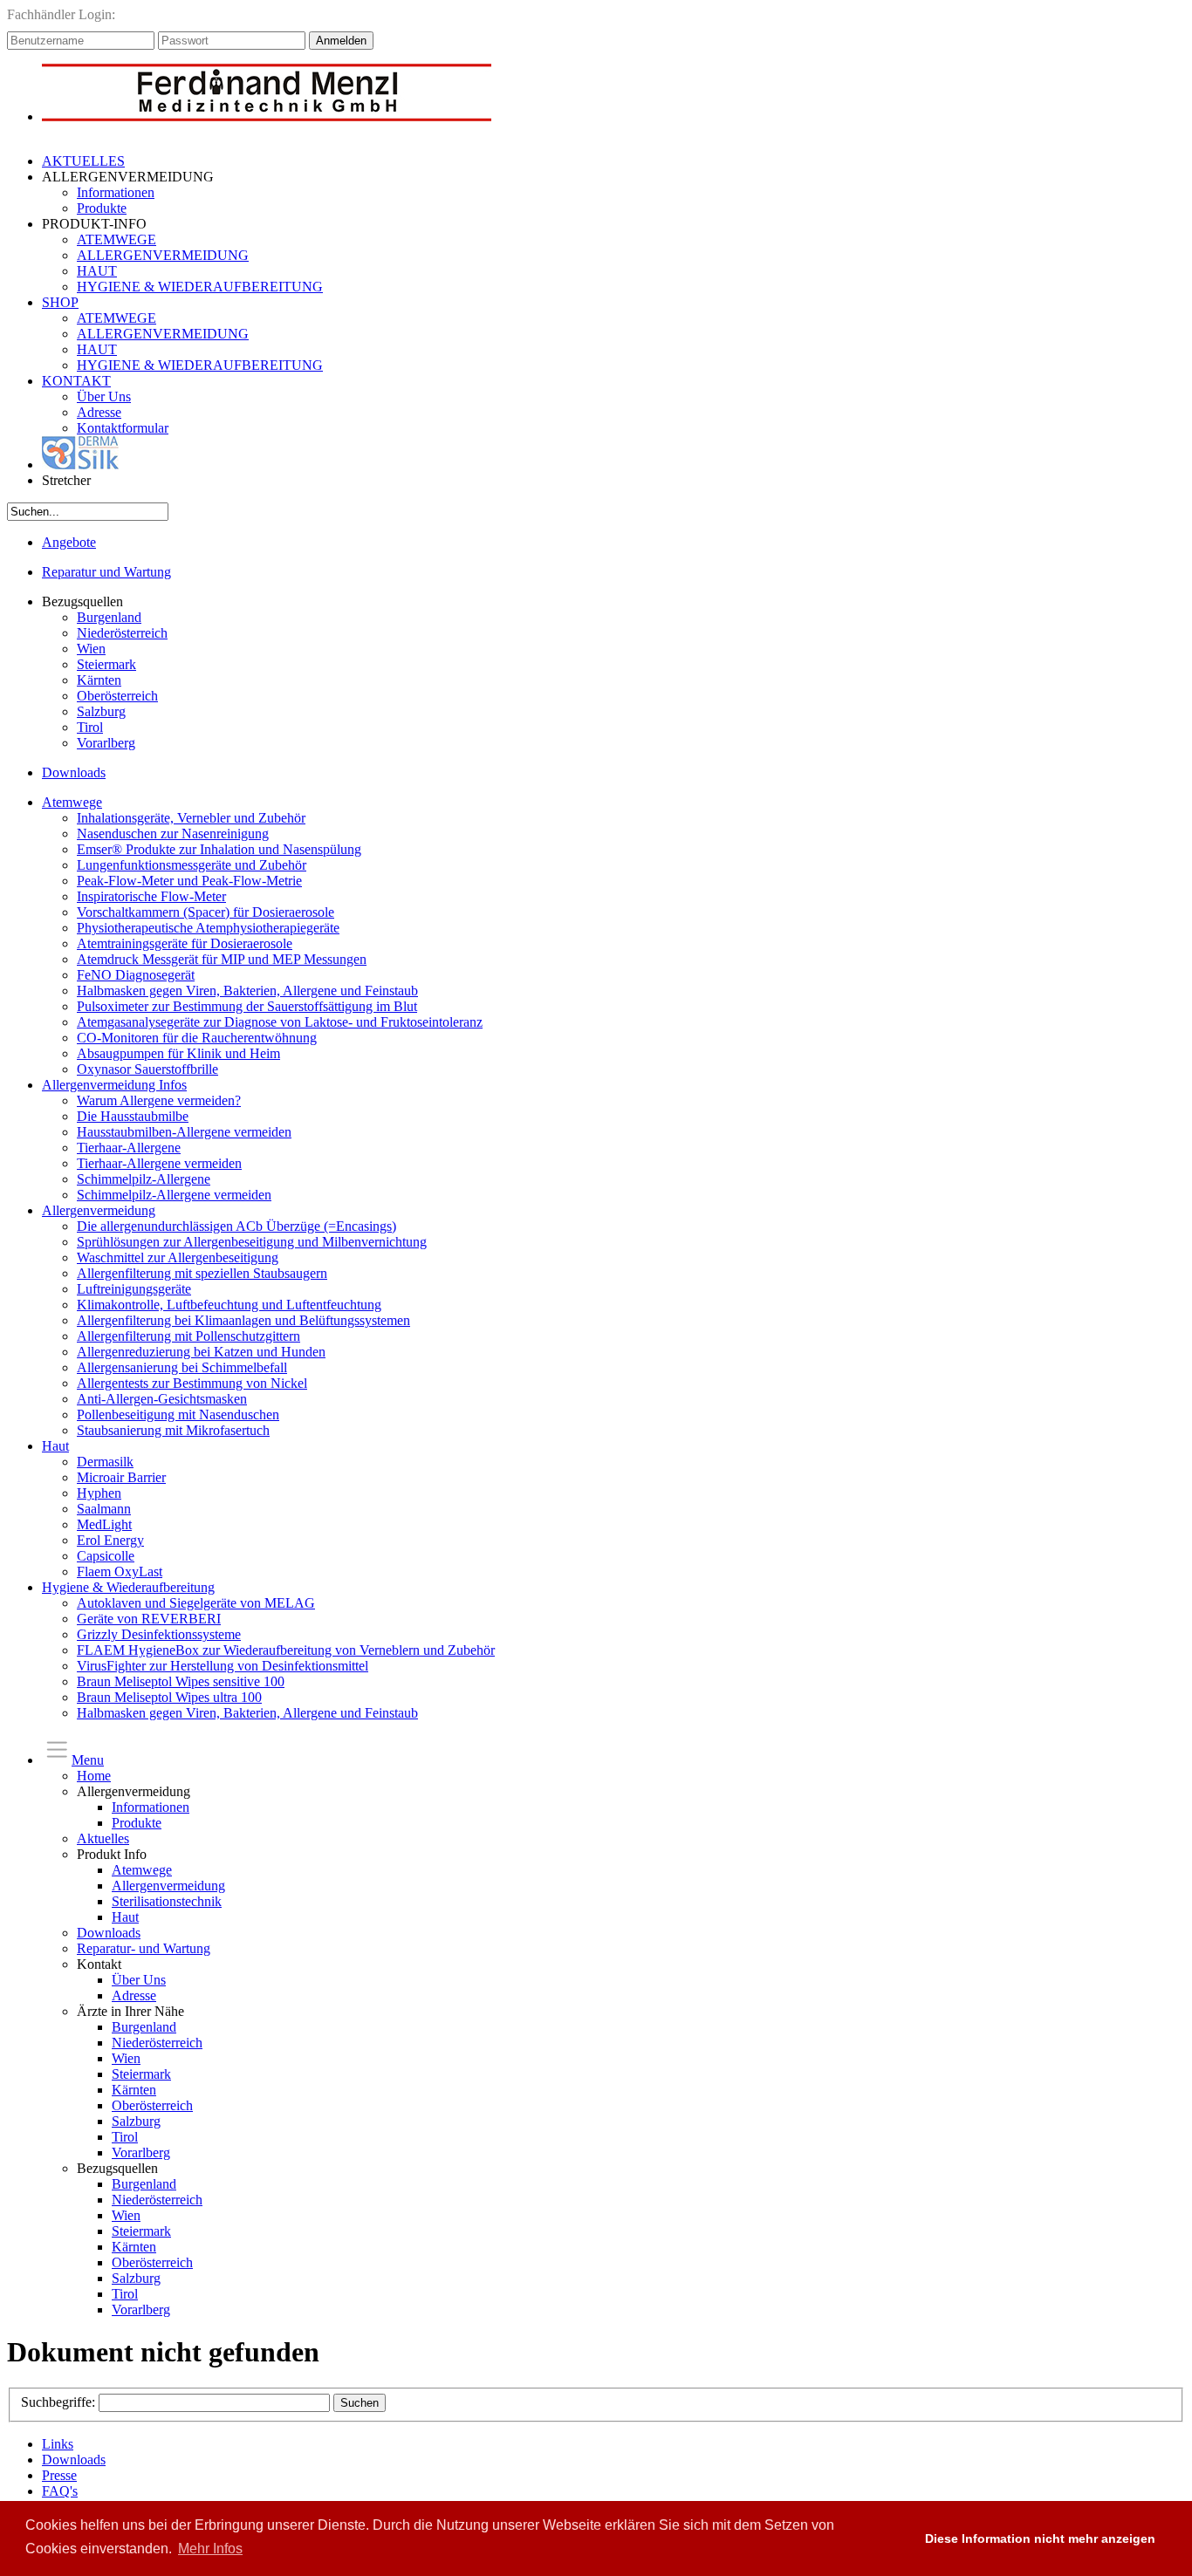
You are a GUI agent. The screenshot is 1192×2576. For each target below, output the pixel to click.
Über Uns (104, 396)
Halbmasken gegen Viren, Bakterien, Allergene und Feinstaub (247, 991)
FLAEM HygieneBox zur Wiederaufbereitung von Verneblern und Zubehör (286, 1650)
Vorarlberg (106, 743)
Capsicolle (106, 1556)
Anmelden (341, 41)
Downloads (74, 772)
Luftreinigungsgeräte (134, 1289)
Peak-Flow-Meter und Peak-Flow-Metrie (189, 881)
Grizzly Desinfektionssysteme (159, 1634)
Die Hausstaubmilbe (133, 1116)
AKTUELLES (83, 161)
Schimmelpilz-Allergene (144, 1179)
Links (58, 2444)
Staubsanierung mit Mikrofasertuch (173, 1430)
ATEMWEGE (116, 239)
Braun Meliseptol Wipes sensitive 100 (181, 1681)
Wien (91, 649)
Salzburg (101, 711)
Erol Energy (110, 1540)
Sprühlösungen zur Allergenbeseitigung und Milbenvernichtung (252, 1242)
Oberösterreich (117, 696)
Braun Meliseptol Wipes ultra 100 (169, 1697)
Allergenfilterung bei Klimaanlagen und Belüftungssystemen (243, 1320)
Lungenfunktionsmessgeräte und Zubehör (192, 865)
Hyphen (99, 1493)
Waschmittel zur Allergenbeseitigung (178, 1257)
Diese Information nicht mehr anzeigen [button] (1040, 2538)
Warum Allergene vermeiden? (159, 1100)
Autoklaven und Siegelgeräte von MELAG (196, 1603)
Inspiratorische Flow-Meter (151, 896)
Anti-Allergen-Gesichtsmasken (162, 1399)
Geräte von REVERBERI (149, 1619)
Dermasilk (105, 1462)
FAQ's (60, 2491)
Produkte (102, 208)
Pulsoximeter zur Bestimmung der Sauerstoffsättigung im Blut (247, 1006)
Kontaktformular (123, 428)
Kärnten (99, 680)
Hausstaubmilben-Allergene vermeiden (184, 1132)
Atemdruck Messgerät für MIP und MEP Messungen (222, 959)
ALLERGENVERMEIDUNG (163, 255)
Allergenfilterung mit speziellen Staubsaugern (202, 1273)
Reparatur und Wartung (106, 572)
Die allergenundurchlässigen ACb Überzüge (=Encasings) (236, 1226)
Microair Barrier (121, 1477)
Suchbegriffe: (60, 2402)
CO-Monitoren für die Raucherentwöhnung (197, 1038)
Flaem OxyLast (120, 1572)
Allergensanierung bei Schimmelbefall (182, 1367)
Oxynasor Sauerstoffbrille (147, 1069)
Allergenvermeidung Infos (114, 1085)
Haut (55, 1446)
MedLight (104, 1524)
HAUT (97, 271)
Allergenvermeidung (99, 1210)
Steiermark (106, 664)
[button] (895, 2538)
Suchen (360, 2403)
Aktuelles (103, 1838)
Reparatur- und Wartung (144, 1948)
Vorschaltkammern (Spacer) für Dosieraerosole (206, 912)
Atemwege (72, 802)
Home (94, 1776)
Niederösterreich (122, 633)
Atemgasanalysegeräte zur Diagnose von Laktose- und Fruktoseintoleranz (280, 1022)
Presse (59, 2475)
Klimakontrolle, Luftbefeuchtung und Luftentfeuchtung (229, 1305)
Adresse (99, 412)
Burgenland (109, 617)
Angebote (69, 542)
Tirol (90, 727)
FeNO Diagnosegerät (136, 975)
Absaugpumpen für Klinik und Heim (178, 1053)
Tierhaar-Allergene (129, 1148)
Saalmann (104, 1509)
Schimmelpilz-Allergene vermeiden (174, 1195)
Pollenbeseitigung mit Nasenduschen (178, 1414)
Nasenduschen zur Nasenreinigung (173, 834)
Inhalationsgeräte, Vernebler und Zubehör (191, 818)
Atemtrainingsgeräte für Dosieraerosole (185, 943)
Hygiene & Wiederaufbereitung (128, 1587)
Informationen (116, 192)
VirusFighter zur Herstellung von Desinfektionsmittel (223, 1666)
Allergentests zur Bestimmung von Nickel (192, 1383)
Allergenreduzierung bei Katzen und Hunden (201, 1352)
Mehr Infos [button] (210, 2549)
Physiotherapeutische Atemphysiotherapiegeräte (208, 928)
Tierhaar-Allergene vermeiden (159, 1163)
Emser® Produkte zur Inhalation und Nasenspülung (219, 849)
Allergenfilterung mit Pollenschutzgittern (188, 1336)
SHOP (60, 302)
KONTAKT (76, 381)
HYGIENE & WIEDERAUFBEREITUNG (200, 287)
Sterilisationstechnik (167, 1901)
